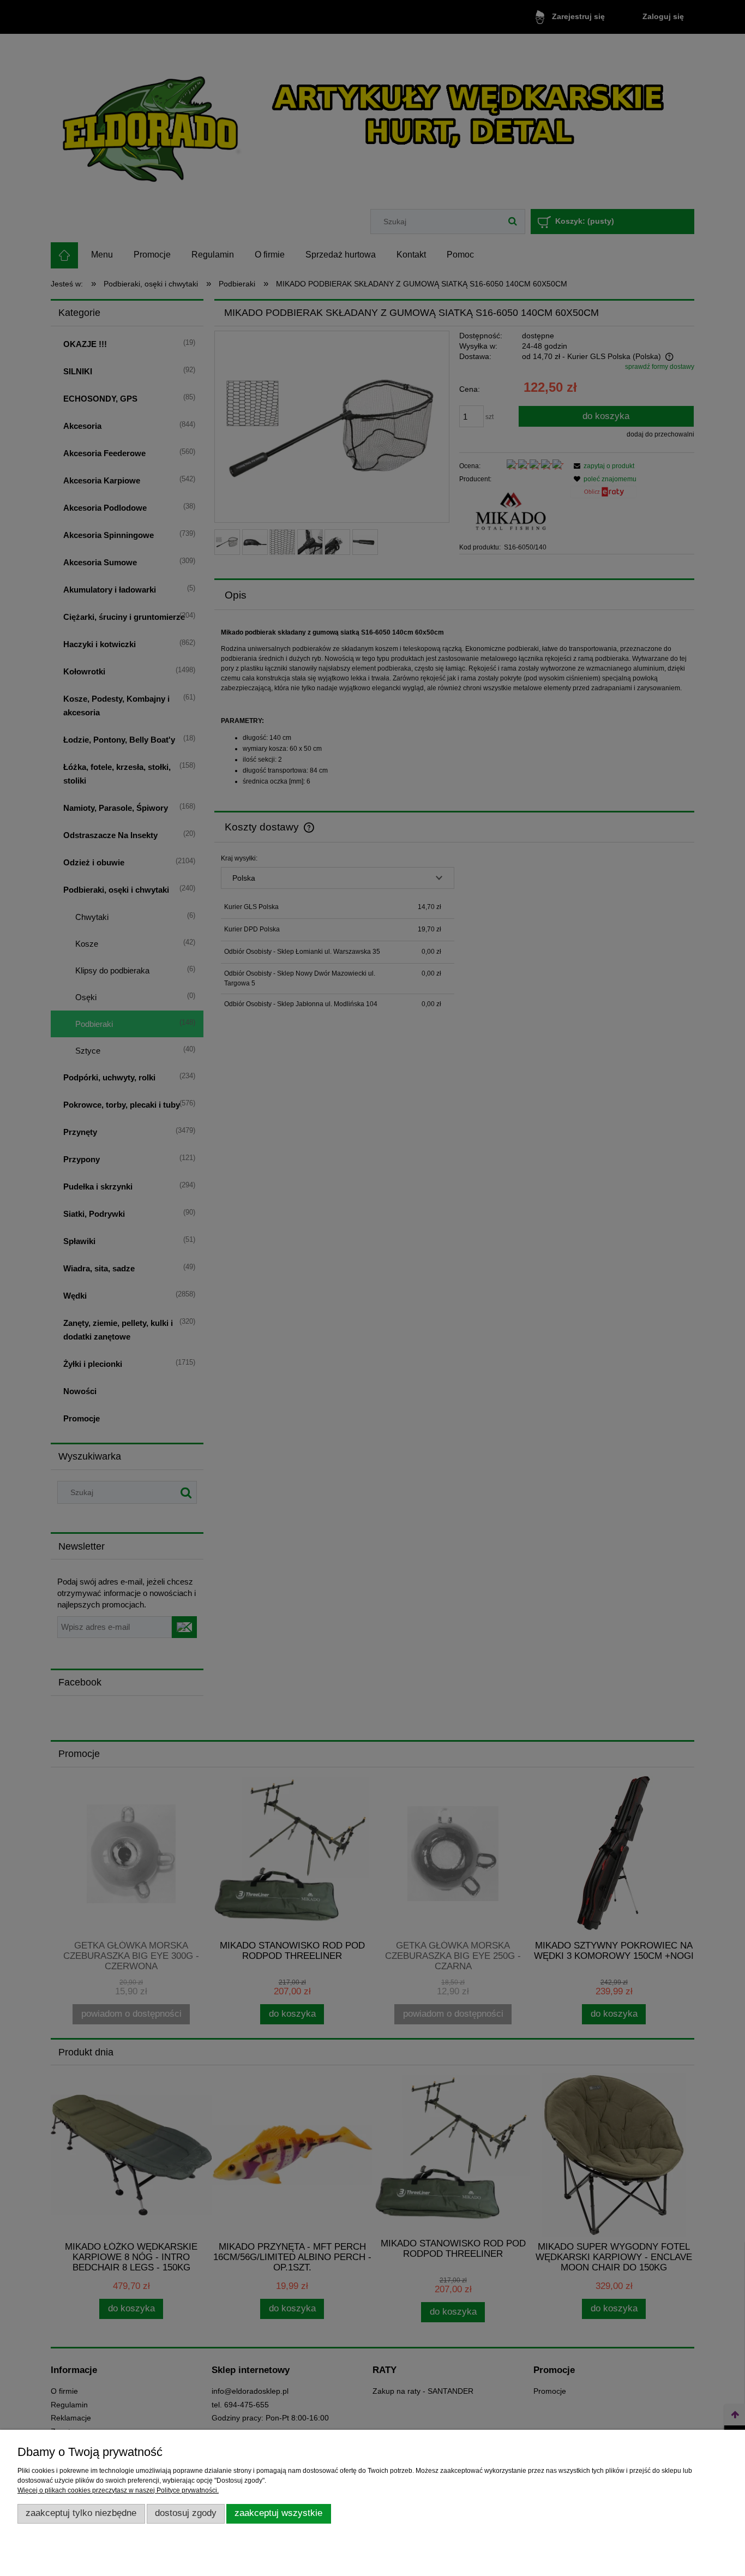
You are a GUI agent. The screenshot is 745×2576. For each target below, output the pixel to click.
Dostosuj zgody (186, 2513)
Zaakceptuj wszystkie (278, 2513)
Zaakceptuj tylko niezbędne (81, 2513)
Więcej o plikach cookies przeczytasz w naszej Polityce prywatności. (118, 2490)
